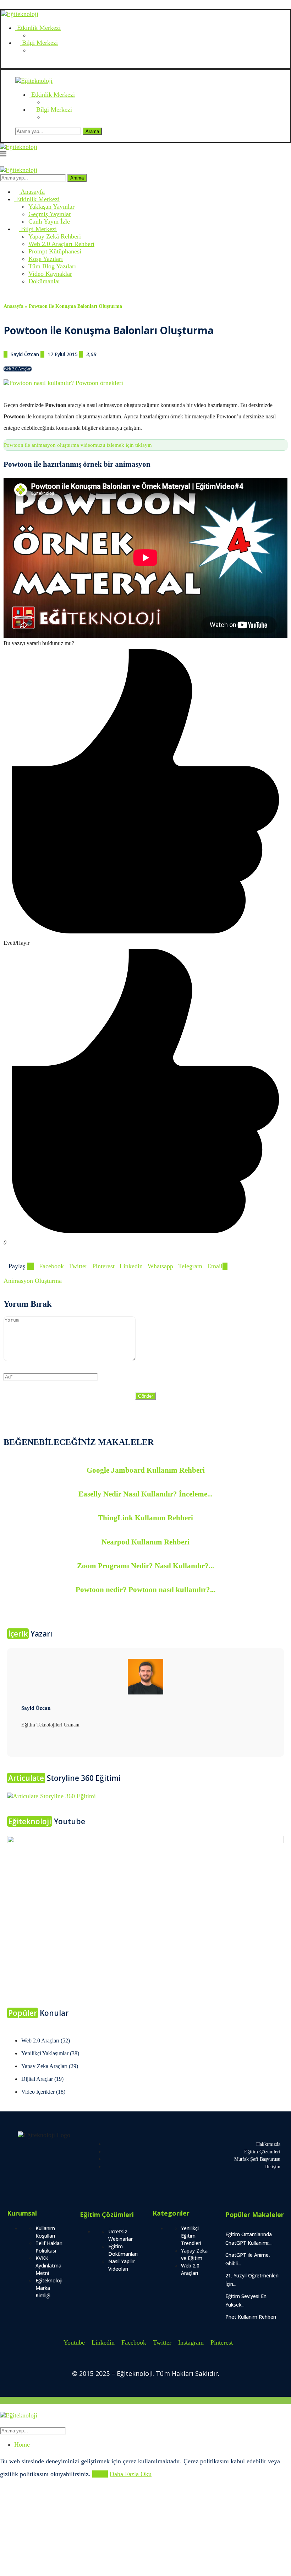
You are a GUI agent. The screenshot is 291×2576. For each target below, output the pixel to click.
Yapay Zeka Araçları (50, 2066)
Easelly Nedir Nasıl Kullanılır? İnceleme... (145, 1494)
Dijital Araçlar (42, 2079)
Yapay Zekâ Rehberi (55, 236)
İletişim (273, 2167)
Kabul (100, 2474)
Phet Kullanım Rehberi (251, 2317)
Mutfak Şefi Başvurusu (257, 2159)
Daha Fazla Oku (131, 2474)
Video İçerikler (43, 2092)
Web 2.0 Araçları (18, 369)
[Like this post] (31, 1266)
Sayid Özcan (26, 354)
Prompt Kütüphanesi (55, 251)
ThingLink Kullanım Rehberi (145, 1518)
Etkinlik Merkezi (38, 28)
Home (22, 2444)
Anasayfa (32, 192)
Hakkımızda (268, 2144)
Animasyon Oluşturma (33, 1281)
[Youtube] (10, 64)
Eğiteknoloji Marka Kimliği (49, 2288)
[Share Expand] (225, 1266)
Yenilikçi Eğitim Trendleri (191, 2236)
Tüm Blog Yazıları (52, 266)
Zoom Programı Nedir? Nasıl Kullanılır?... (145, 1566)
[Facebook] (24, 64)
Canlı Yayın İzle (49, 221)
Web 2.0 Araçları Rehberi (61, 244)
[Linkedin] (17, 64)
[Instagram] (37, 64)
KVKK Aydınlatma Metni (48, 2266)
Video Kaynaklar (50, 274)
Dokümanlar (44, 281)
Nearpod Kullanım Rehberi (145, 1542)
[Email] (4, 64)
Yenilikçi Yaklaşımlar (50, 2053)
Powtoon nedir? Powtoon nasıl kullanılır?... (145, 1590)
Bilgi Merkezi (39, 43)
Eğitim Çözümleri (262, 2152)
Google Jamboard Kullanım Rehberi (146, 1470)
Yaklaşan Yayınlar (51, 207)
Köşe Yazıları (46, 259)
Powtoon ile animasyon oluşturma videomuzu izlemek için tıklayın (78, 445)
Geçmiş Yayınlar (50, 214)
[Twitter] (31, 64)
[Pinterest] (44, 64)
